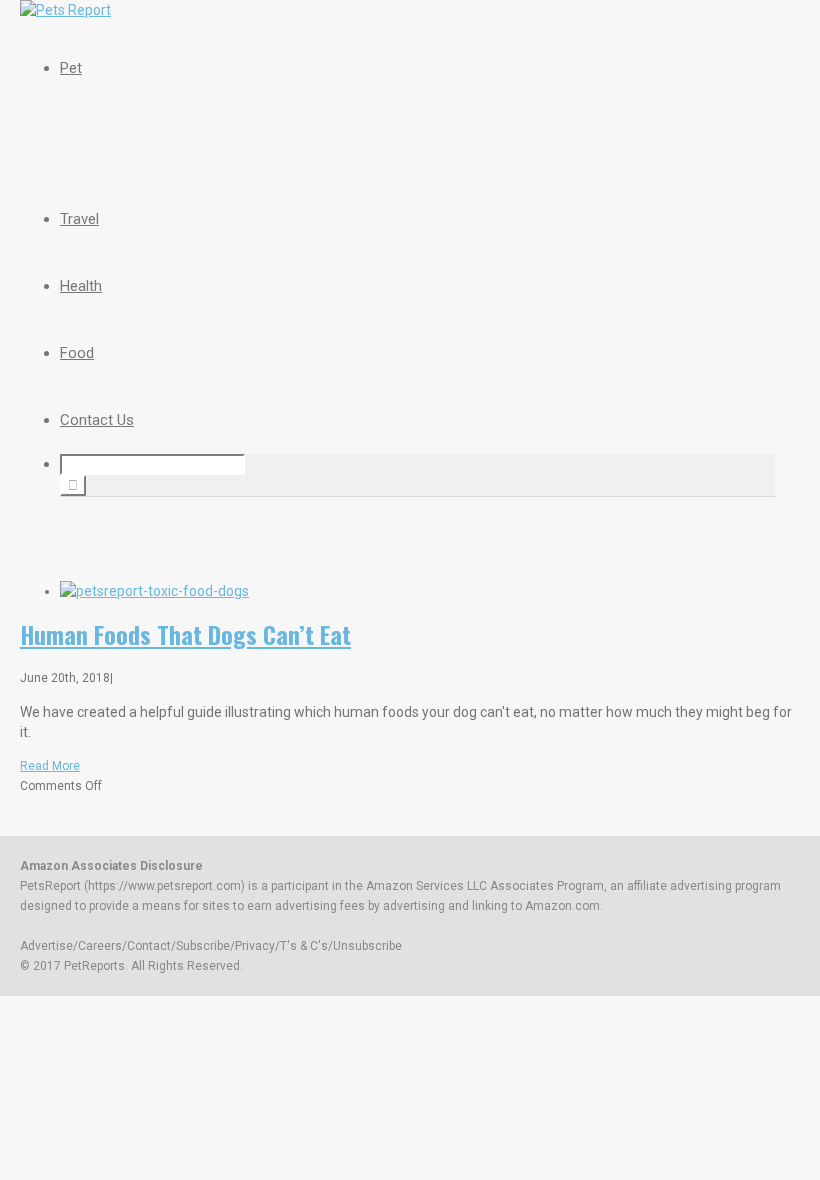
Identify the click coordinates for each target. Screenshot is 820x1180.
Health (81, 286)
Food (77, 353)
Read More (50, 766)
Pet (71, 68)
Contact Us (97, 420)
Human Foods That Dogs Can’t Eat (185, 634)
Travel (79, 219)
